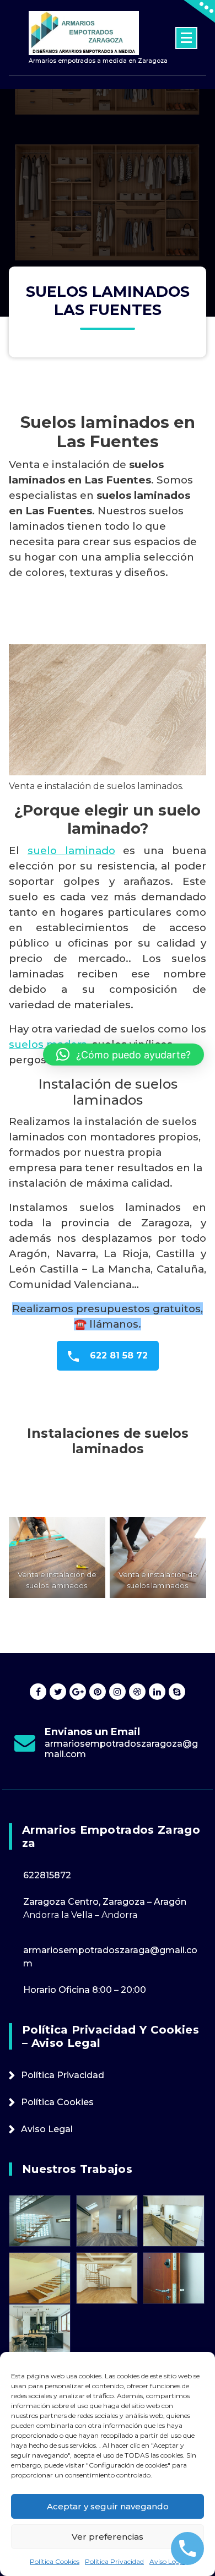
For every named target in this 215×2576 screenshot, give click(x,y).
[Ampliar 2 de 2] (192, 1531)
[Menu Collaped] (186, 38)
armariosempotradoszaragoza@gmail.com (121, 1749)
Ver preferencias (108, 2537)
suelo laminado (71, 850)
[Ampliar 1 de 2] (91, 1531)
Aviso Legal (167, 2561)
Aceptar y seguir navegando (108, 2506)
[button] (123, 1055)
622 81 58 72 (117, 1355)
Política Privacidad (114, 2561)
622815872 (47, 1875)
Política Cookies (55, 2561)
